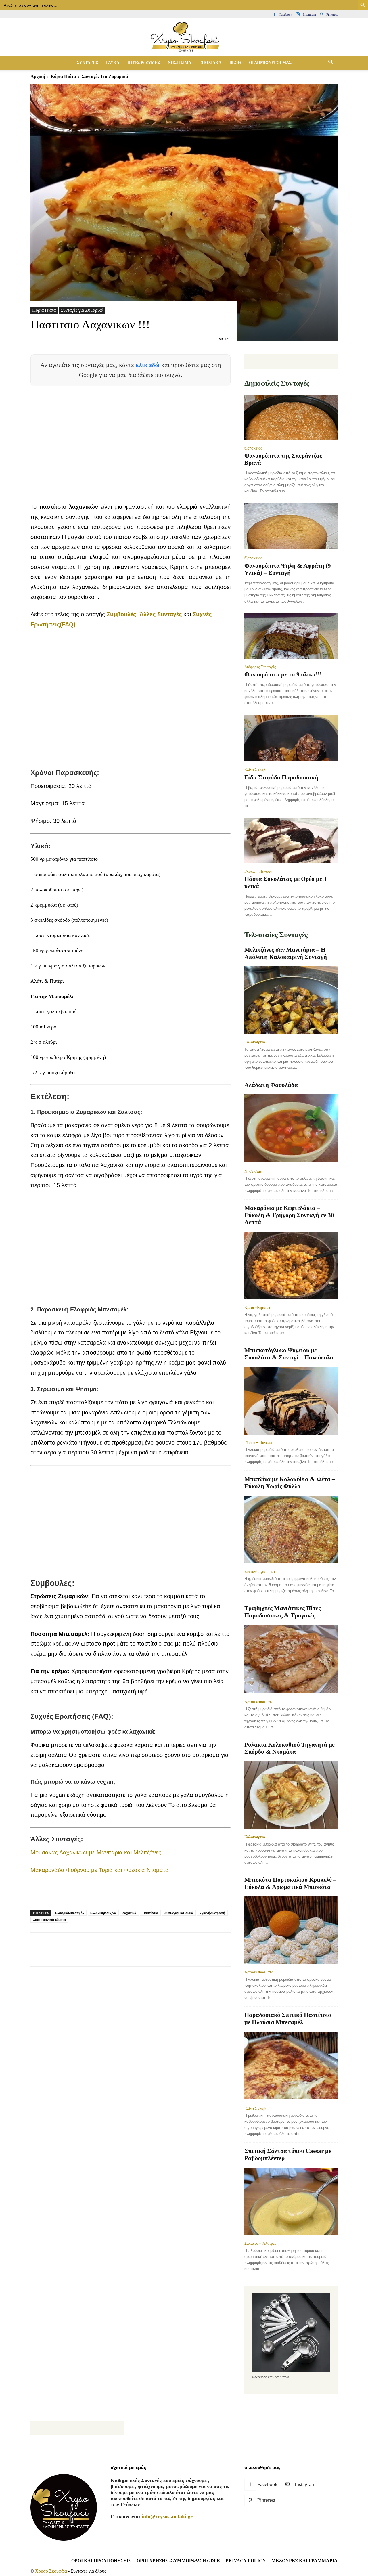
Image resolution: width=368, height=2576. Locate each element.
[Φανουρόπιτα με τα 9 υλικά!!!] (291, 636)
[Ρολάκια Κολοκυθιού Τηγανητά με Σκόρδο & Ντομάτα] (291, 1795)
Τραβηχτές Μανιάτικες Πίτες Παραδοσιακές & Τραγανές (283, 1612)
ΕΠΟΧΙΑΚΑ (210, 63)
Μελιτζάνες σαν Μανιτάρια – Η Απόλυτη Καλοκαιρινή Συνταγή (286, 953)
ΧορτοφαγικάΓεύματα (49, 1920)
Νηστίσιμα (253, 1171)
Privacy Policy (246, 2561)
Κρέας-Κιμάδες (258, 1307)
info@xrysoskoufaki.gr (167, 2516)
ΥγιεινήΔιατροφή (212, 1913)
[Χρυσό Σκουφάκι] (184, 38)
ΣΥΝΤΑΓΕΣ (87, 63)
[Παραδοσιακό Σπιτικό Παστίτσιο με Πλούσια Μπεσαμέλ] (291, 2066)
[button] (331, 63)
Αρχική (38, 76)
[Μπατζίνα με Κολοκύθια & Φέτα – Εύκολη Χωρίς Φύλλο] (291, 1530)
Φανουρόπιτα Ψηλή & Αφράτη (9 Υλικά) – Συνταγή (288, 569)
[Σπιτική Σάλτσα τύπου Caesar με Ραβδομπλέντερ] (291, 2201)
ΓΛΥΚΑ (113, 63)
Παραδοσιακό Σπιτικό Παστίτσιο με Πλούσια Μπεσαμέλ (288, 2018)
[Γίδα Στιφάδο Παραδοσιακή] (291, 738)
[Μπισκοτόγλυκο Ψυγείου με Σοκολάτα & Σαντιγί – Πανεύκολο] (291, 1401)
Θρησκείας (253, 448)
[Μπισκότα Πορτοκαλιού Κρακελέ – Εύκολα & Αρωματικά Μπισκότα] (291, 1930)
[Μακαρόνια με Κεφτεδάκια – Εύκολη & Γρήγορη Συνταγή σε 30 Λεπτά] (291, 1266)
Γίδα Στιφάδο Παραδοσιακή (281, 777)
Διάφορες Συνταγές (260, 667)
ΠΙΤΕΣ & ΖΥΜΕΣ (144, 63)
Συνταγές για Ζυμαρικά (82, 310)
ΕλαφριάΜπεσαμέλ (70, 1913)
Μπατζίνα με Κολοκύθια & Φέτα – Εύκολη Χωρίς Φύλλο (290, 1483)
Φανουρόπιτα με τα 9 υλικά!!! (283, 674)
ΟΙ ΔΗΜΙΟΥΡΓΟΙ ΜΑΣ (270, 63)
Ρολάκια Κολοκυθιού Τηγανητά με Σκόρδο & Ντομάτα (290, 1748)
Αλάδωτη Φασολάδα (271, 1085)
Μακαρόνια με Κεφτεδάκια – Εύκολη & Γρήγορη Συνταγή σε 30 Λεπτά (289, 1215)
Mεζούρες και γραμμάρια (304, 2561)
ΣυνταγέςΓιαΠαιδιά (179, 1913)
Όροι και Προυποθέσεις (101, 2561)
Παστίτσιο (150, 1913)
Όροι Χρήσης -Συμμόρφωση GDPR (178, 2561)
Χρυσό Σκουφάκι (51, 2571)
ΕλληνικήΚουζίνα (103, 1913)
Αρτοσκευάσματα (259, 1702)
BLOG (235, 63)
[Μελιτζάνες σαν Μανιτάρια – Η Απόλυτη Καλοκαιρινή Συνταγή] (291, 1000)
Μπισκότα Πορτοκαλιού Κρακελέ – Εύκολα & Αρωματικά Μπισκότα (290, 1883)
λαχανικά (129, 1913)
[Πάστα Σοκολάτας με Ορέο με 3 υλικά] (291, 841)
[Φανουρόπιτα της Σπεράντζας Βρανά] (291, 417)
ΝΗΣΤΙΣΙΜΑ (180, 63)
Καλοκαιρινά (255, 1042)
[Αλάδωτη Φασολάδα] (291, 1129)
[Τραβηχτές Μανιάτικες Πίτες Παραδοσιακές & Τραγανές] (291, 1659)
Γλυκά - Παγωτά (258, 871)
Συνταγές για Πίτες (260, 1571)
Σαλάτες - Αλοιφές (260, 2243)
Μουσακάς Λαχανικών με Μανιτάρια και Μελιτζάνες (96, 1852)
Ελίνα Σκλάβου (257, 770)
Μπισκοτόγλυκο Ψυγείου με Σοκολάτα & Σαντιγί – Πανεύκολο (289, 1354)
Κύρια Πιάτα (63, 76)
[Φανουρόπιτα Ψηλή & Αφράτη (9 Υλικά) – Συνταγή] (291, 527)
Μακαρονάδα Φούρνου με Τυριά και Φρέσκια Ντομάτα (100, 1870)
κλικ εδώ (148, 365)
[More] (141, 1955)
